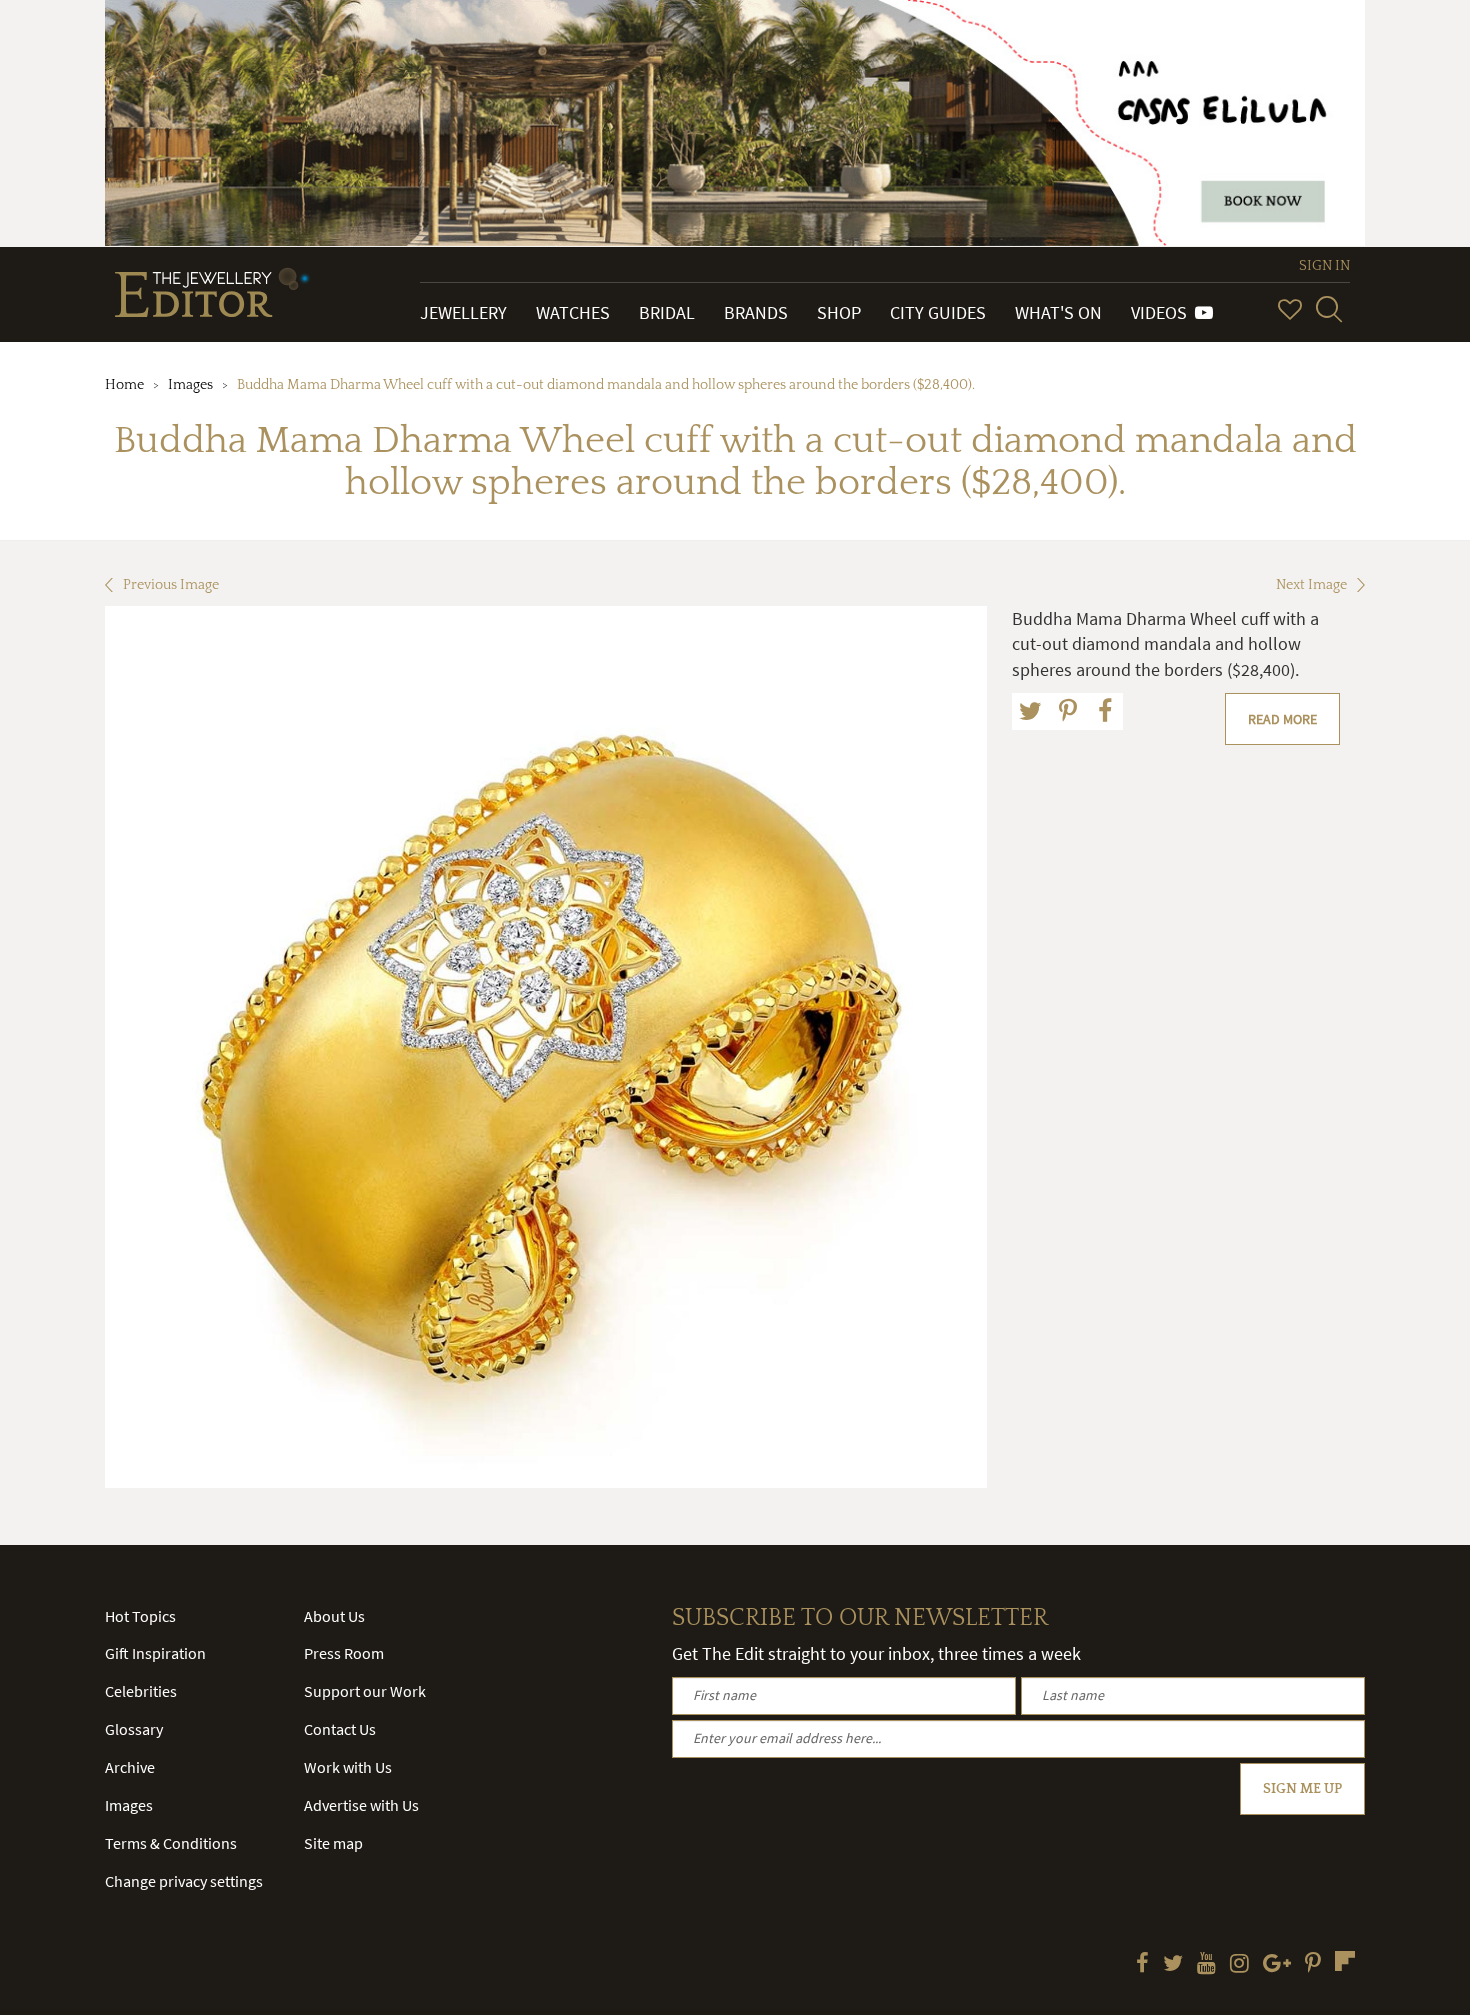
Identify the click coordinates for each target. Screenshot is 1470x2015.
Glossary (134, 1729)
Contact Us (340, 1729)
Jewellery (463, 312)
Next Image (1311, 585)
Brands (756, 312)
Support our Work (365, 1691)
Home (124, 385)
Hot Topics (140, 1616)
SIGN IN (1324, 266)
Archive (130, 1767)
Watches (573, 312)
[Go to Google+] (1277, 1965)
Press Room (344, 1653)
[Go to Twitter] (1173, 1965)
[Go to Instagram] (1239, 1965)
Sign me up (1302, 1789)
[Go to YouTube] (1206, 1965)
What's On (1058, 312)
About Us (334, 1616)
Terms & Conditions (171, 1843)
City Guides (938, 312)
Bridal (667, 312)
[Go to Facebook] (1142, 1965)
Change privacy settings (184, 1881)
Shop (839, 312)
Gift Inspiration (155, 1653)
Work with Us (348, 1767)
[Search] (1329, 309)
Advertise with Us (361, 1805)
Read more (1282, 719)
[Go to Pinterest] (1313, 1965)
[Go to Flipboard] (1345, 1961)
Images (190, 385)
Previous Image (171, 585)
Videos (1163, 312)
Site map (333, 1843)
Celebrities (141, 1691)
